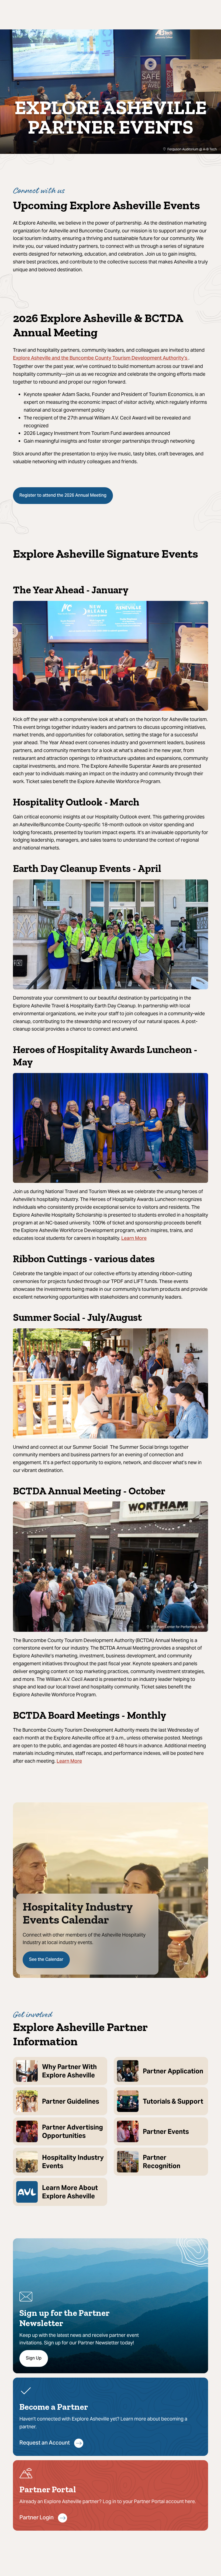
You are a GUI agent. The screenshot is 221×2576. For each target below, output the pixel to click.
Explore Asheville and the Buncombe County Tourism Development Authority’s (101, 358)
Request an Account (45, 2443)
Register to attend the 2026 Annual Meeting (63, 496)
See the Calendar (46, 1960)
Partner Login (37, 2518)
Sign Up (34, 2358)
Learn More (134, 1239)
